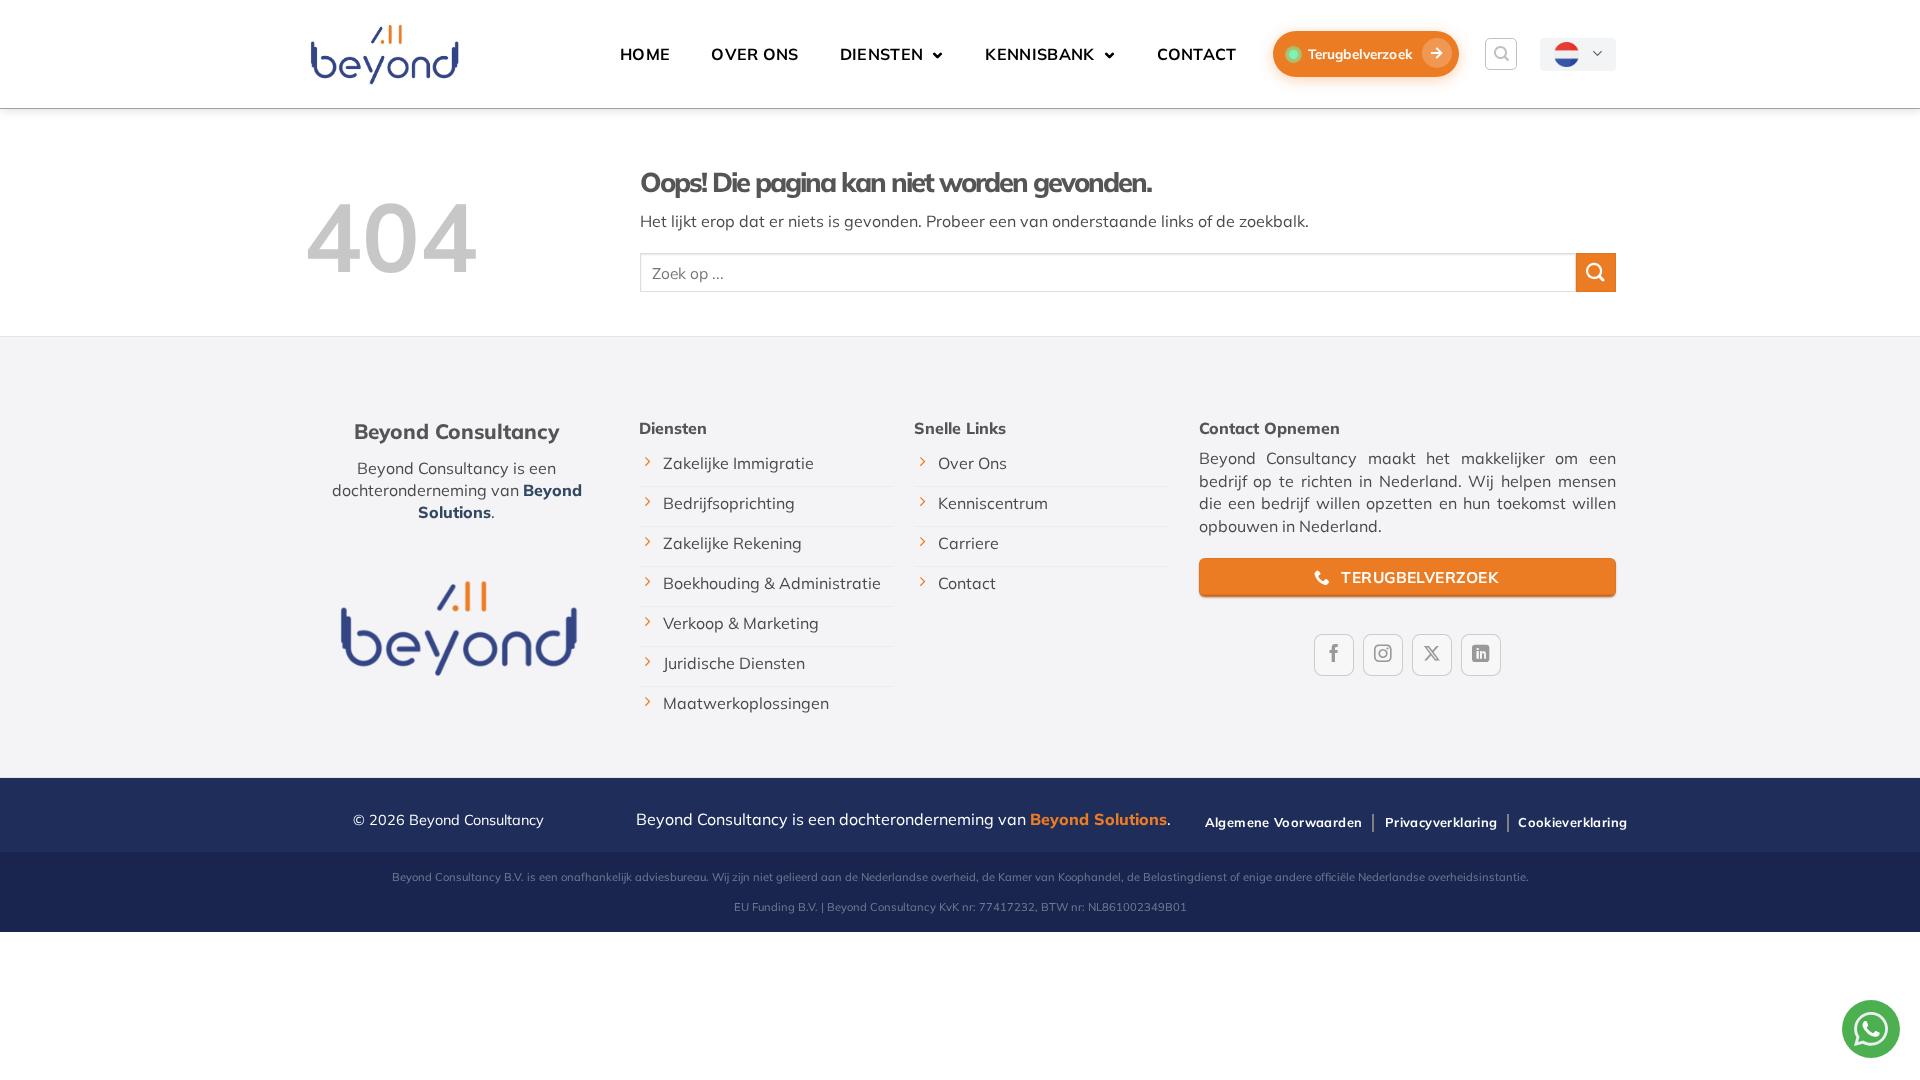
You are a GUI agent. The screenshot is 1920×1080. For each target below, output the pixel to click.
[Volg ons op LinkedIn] (1481, 655)
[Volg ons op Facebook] (1334, 655)
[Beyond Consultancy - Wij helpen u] (383, 54)
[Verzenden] (1596, 272)
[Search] (1501, 54)
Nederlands (1578, 54)
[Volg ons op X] (1432, 655)
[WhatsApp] (1871, 1029)
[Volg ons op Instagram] (1383, 655)
